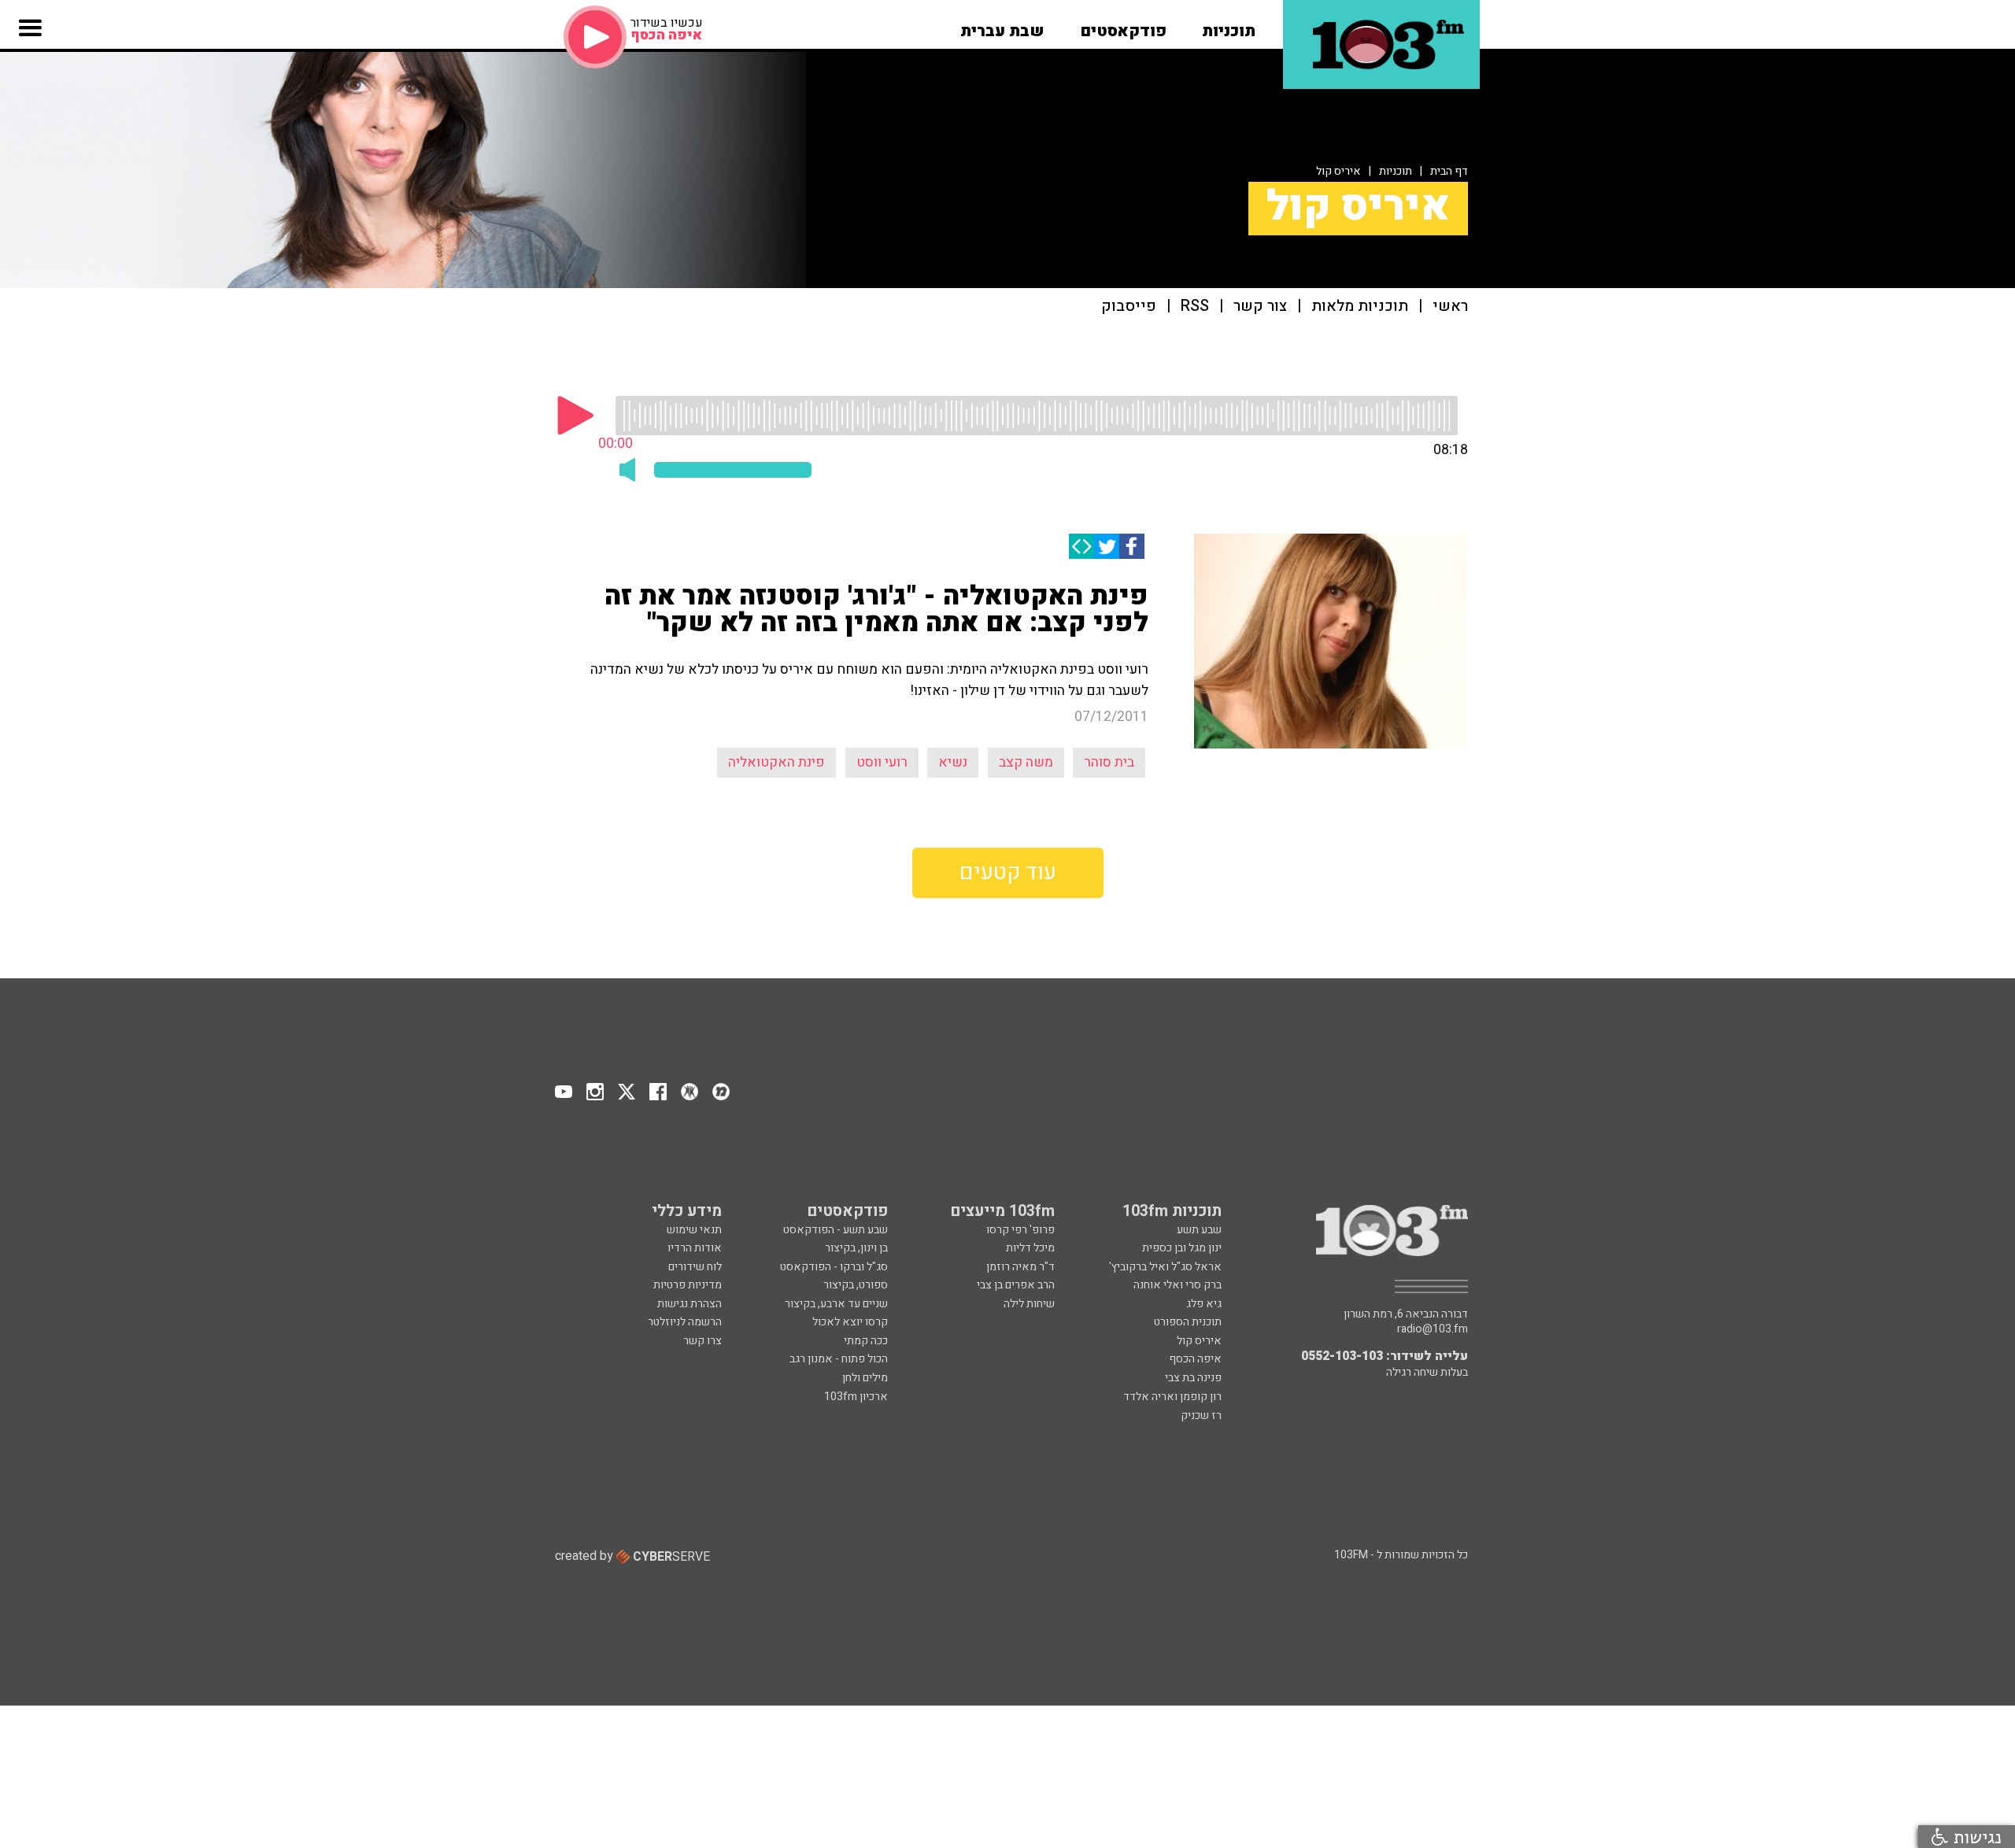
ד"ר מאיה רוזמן (1020, 1267)
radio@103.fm (1433, 1329)
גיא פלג (1204, 1304)
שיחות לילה (1029, 1304)
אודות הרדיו (695, 1248)
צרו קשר (702, 1341)
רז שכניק (1201, 1416)
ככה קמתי (866, 1341)
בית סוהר (1109, 762)
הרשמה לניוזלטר (685, 1322)
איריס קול (1338, 171)
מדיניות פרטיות (688, 1285)
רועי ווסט (882, 762)
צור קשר (1260, 307)
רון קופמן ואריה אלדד (1172, 1397)
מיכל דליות (1030, 1248)
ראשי (1450, 307)
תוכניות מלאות (1360, 307)
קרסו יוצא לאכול (850, 1322)
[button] (1229, 26)
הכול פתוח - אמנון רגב (839, 1359)
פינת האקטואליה (776, 762)
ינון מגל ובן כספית (1182, 1248)
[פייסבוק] (1132, 546)
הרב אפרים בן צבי (1016, 1285)
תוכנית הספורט (1188, 1322)
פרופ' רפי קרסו (1020, 1230)
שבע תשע (1199, 1230)
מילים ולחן (865, 1378)
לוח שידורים (695, 1267)
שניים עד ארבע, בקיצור (836, 1304)
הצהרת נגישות (690, 1304)
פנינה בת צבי (1193, 1378)
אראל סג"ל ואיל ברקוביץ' (1165, 1267)
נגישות (1975, 1837)
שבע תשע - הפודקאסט (836, 1230)
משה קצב (1026, 762)
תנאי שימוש (694, 1230)
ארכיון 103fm (856, 1397)
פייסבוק (1129, 307)
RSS (1195, 307)
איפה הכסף (1195, 1359)
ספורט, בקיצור (856, 1285)
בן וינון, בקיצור (856, 1248)
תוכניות (1396, 171)
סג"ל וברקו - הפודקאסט (834, 1267)
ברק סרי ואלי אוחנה (1178, 1285)
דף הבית (1449, 171)
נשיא (953, 762)
